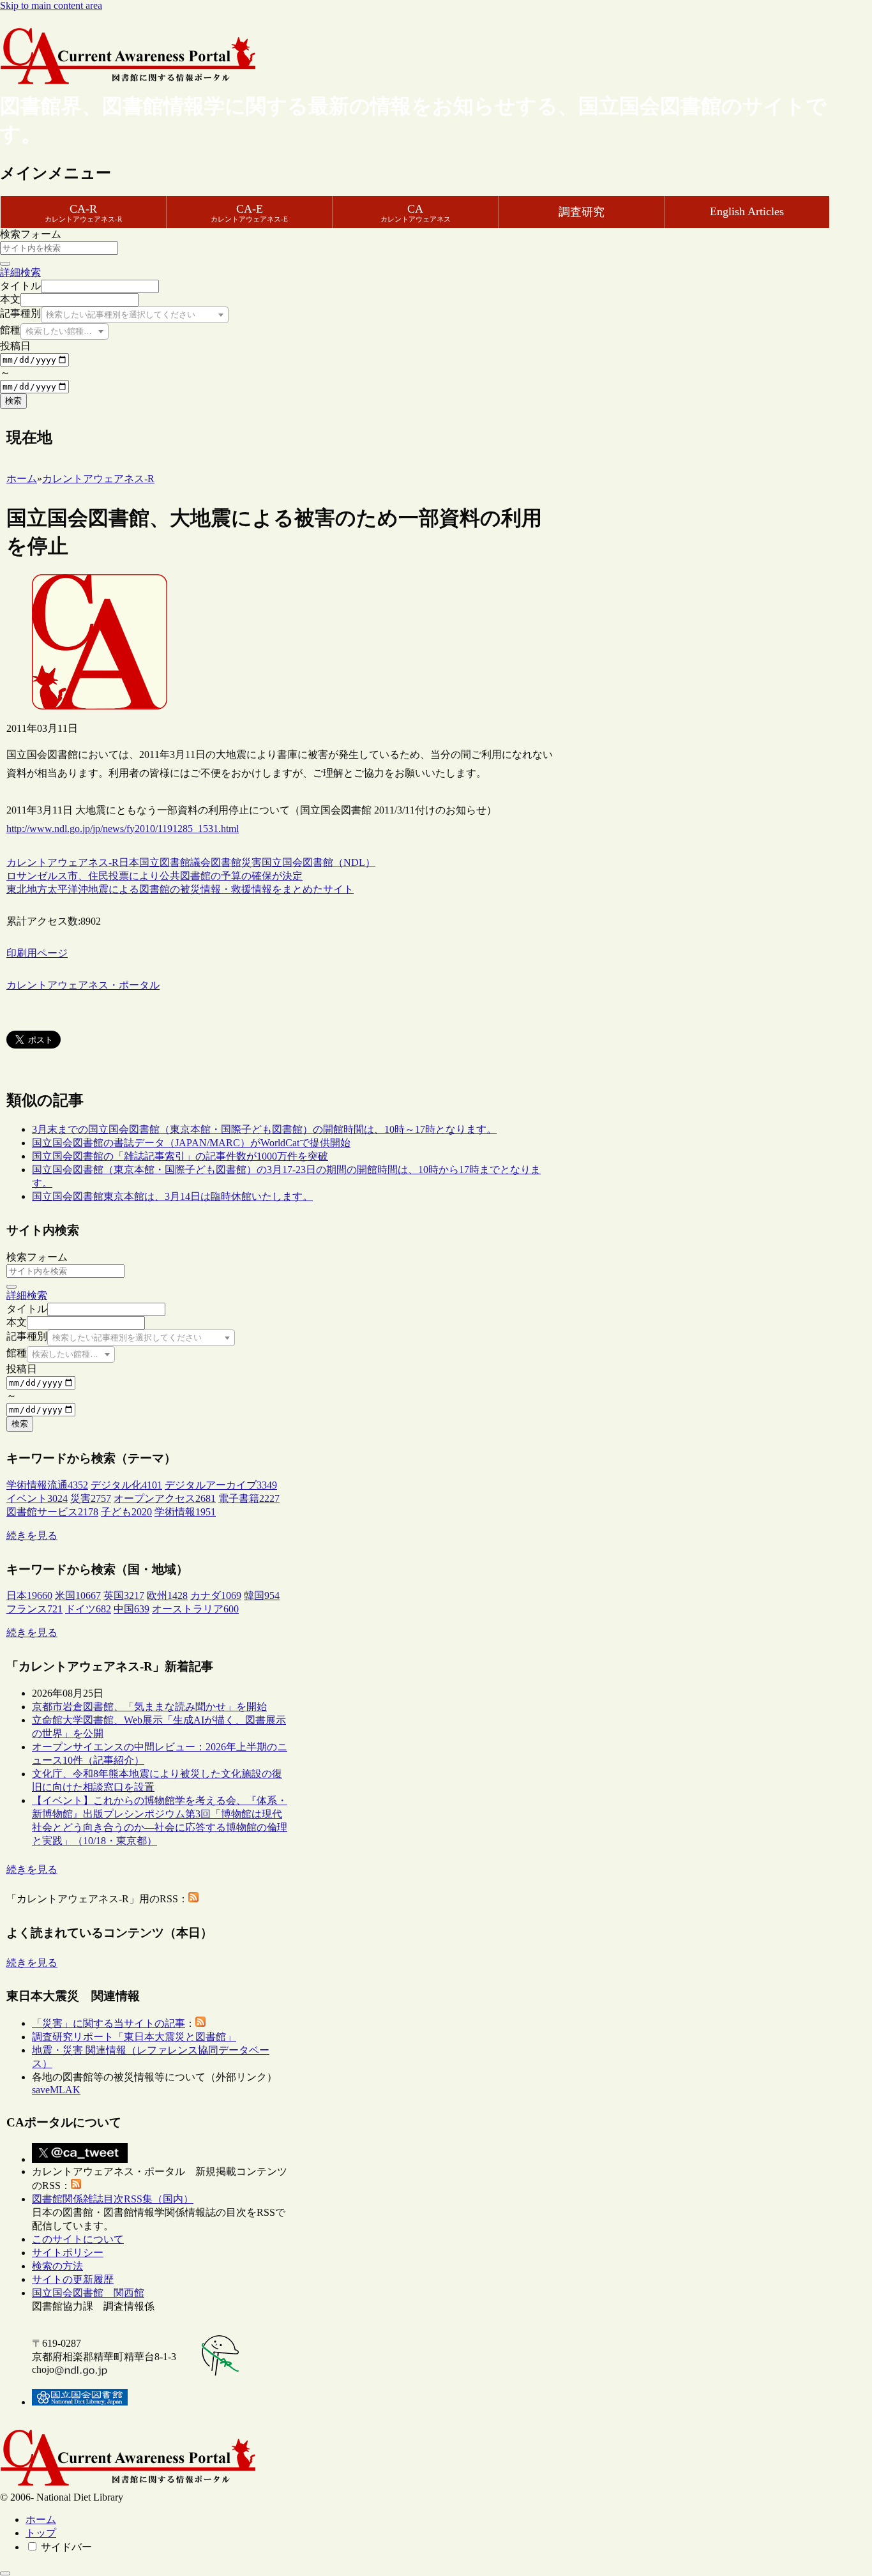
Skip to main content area (51, 5)
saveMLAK (56, 2090)
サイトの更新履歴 (73, 2279)
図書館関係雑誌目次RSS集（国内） (113, 2199)
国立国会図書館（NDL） (319, 862)
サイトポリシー (68, 2253)
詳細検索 (20, 272)
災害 (252, 862)
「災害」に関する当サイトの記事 (109, 2023)
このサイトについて (78, 2239)
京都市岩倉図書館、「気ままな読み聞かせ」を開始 (149, 1707)
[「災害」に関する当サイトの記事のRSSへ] (200, 2023)
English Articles (747, 211)
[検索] (5, 264)
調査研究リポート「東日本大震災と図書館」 (134, 2037)
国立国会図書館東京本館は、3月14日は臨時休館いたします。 (172, 1196)
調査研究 (582, 212)
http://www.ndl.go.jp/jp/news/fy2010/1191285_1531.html (123, 829)
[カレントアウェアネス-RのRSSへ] (193, 1899)
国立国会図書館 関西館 (88, 2293)
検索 (13, 401)
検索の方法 (57, 2266)
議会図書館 (216, 862)
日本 (129, 862)
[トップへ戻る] (5, 2573)
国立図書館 (165, 862)
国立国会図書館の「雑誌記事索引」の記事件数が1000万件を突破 (180, 1156)
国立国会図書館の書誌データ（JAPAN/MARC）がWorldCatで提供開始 (191, 1143)
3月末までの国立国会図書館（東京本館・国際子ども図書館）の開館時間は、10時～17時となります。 (264, 1129)
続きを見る (32, 1535)
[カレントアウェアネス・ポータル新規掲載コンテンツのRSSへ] (76, 2186)
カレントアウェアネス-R (63, 862)
